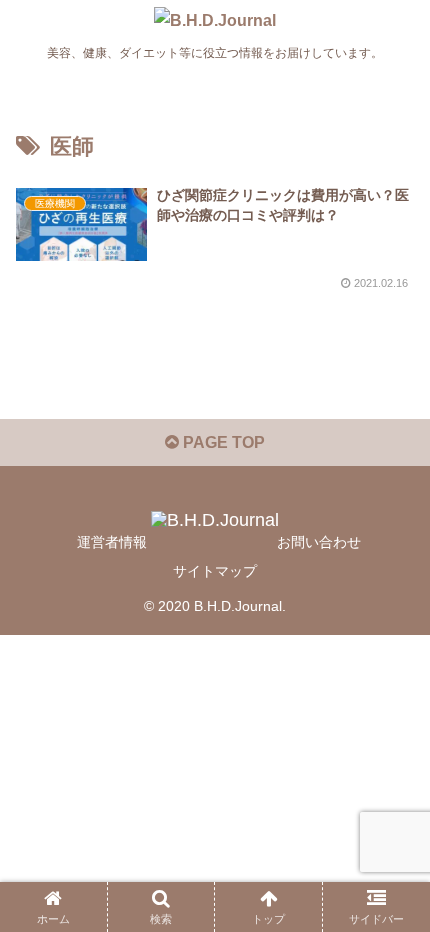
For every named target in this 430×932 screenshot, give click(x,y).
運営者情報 (112, 542)
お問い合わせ (319, 542)
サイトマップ (215, 571)
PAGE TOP (222, 442)
